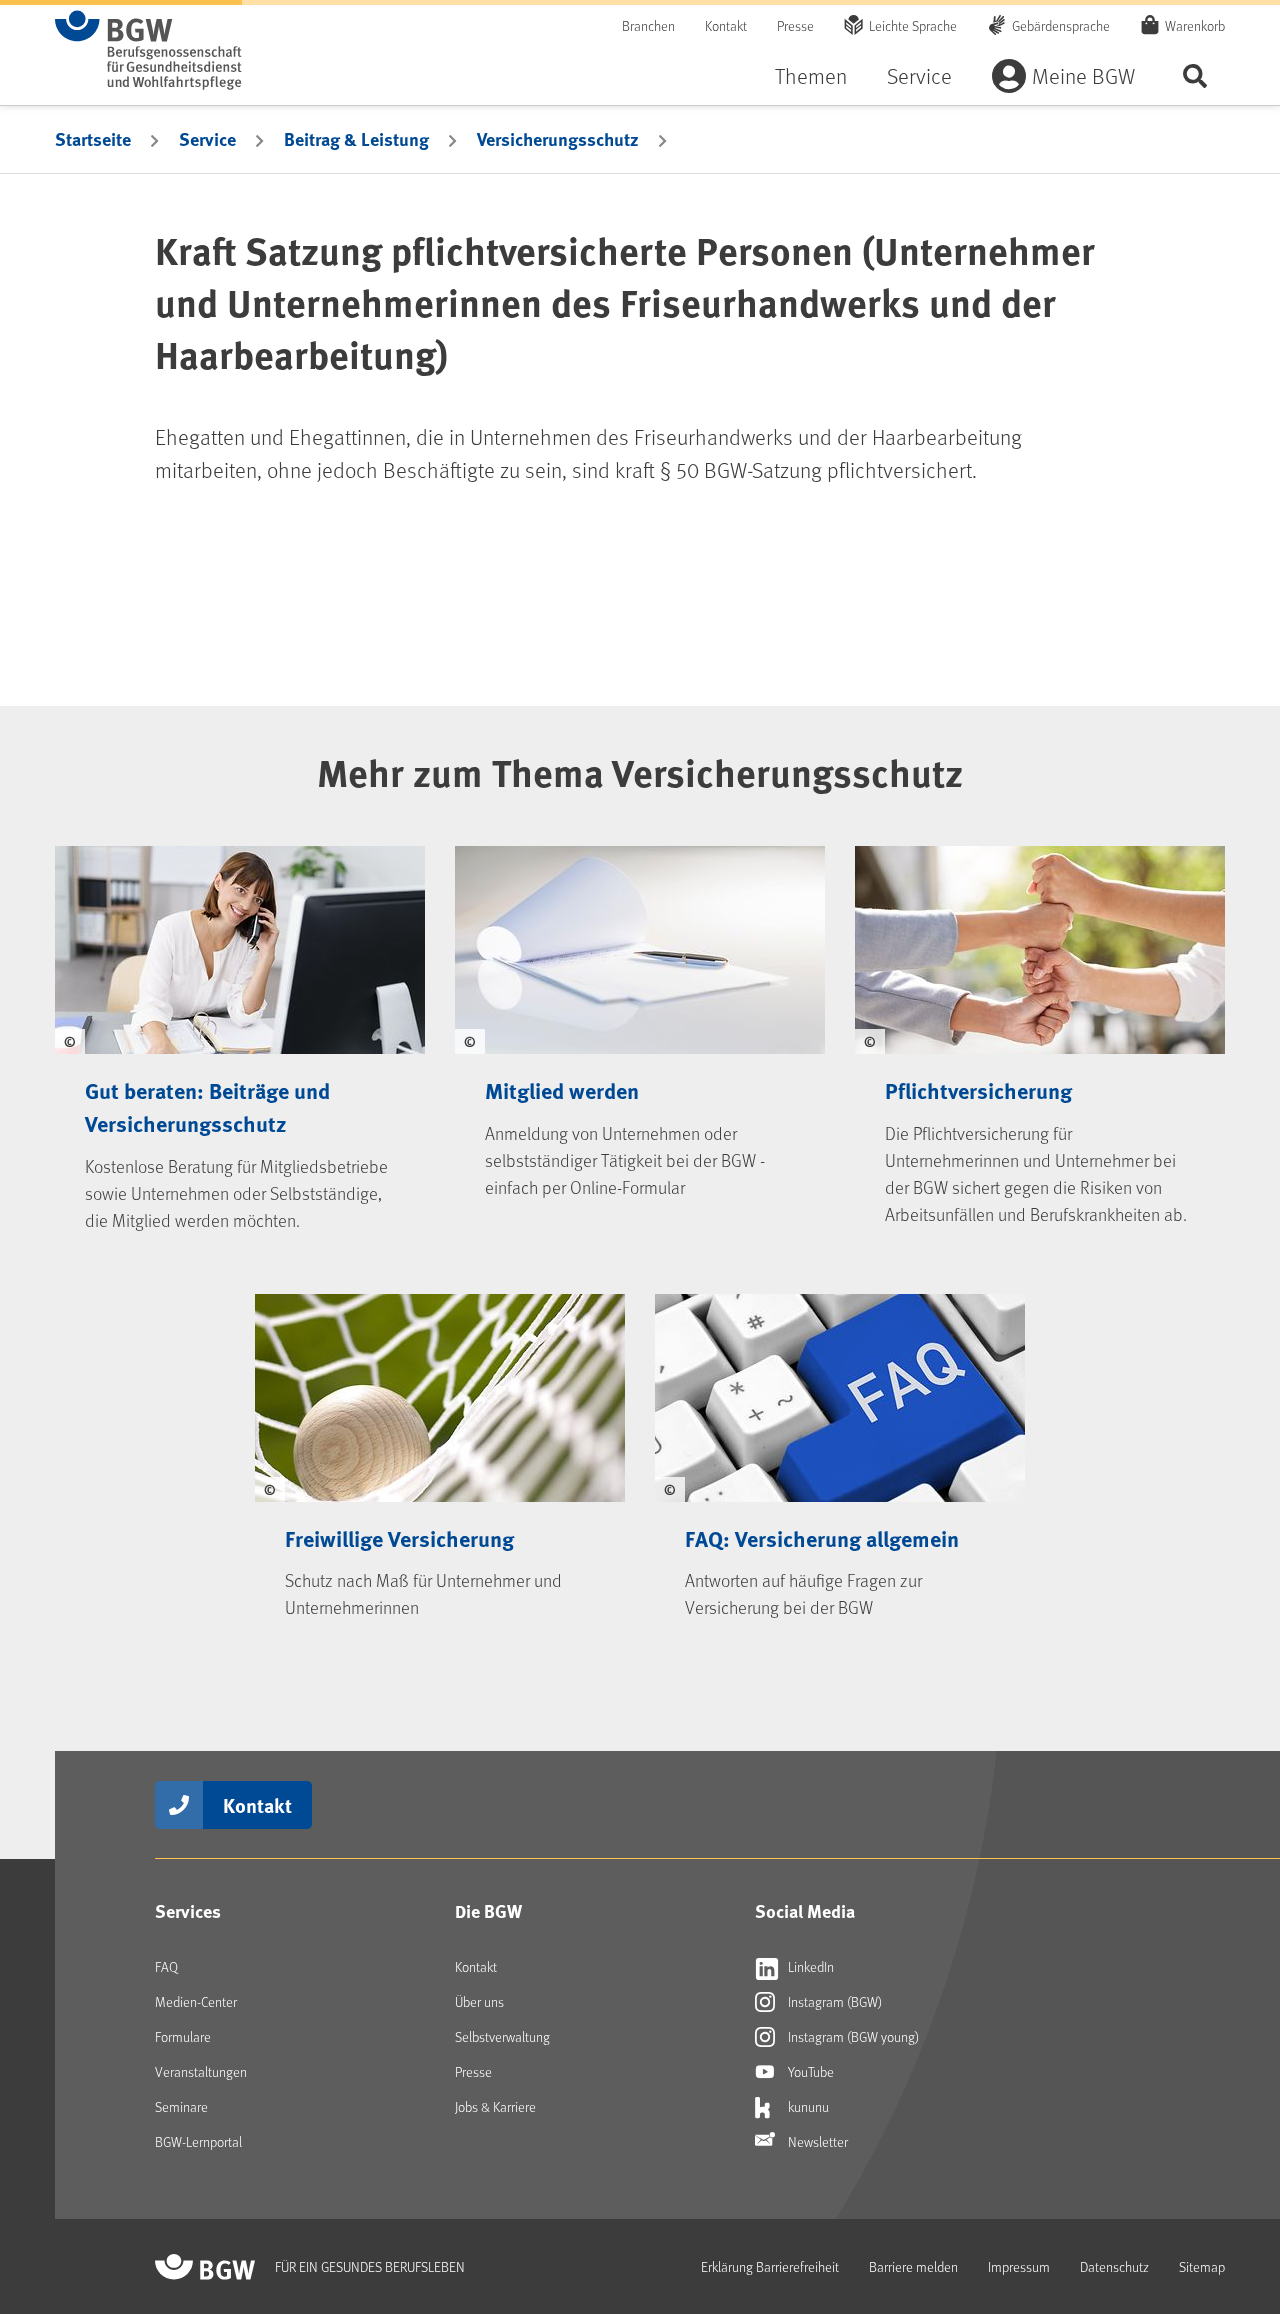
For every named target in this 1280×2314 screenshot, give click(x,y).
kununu (807, 2106)
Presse (795, 25)
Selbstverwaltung (502, 2036)
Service (919, 75)
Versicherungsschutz (558, 139)
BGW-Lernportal (198, 2141)
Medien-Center (196, 2001)
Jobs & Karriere (495, 2106)
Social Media (805, 1911)
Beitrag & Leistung (356, 139)
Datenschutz (1114, 2266)
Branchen (648, 25)
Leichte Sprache (913, 25)
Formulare (183, 2036)
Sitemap (1202, 2266)
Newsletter (816, 2141)
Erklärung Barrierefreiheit (770, 2266)
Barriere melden (913, 2266)
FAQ (166, 1966)
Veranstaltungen (201, 2071)
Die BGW (488, 1911)
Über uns (479, 2001)
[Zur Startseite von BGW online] (148, 50)
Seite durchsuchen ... (1195, 75)
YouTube (809, 2071)
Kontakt (726, 25)
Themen (811, 75)
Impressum (1019, 2266)
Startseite (93, 139)
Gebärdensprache (1061, 25)
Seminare (181, 2106)
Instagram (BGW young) (852, 2036)
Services (188, 1911)
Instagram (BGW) (833, 2001)
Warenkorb (1195, 25)
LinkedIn (809, 1966)
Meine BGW (1083, 75)
